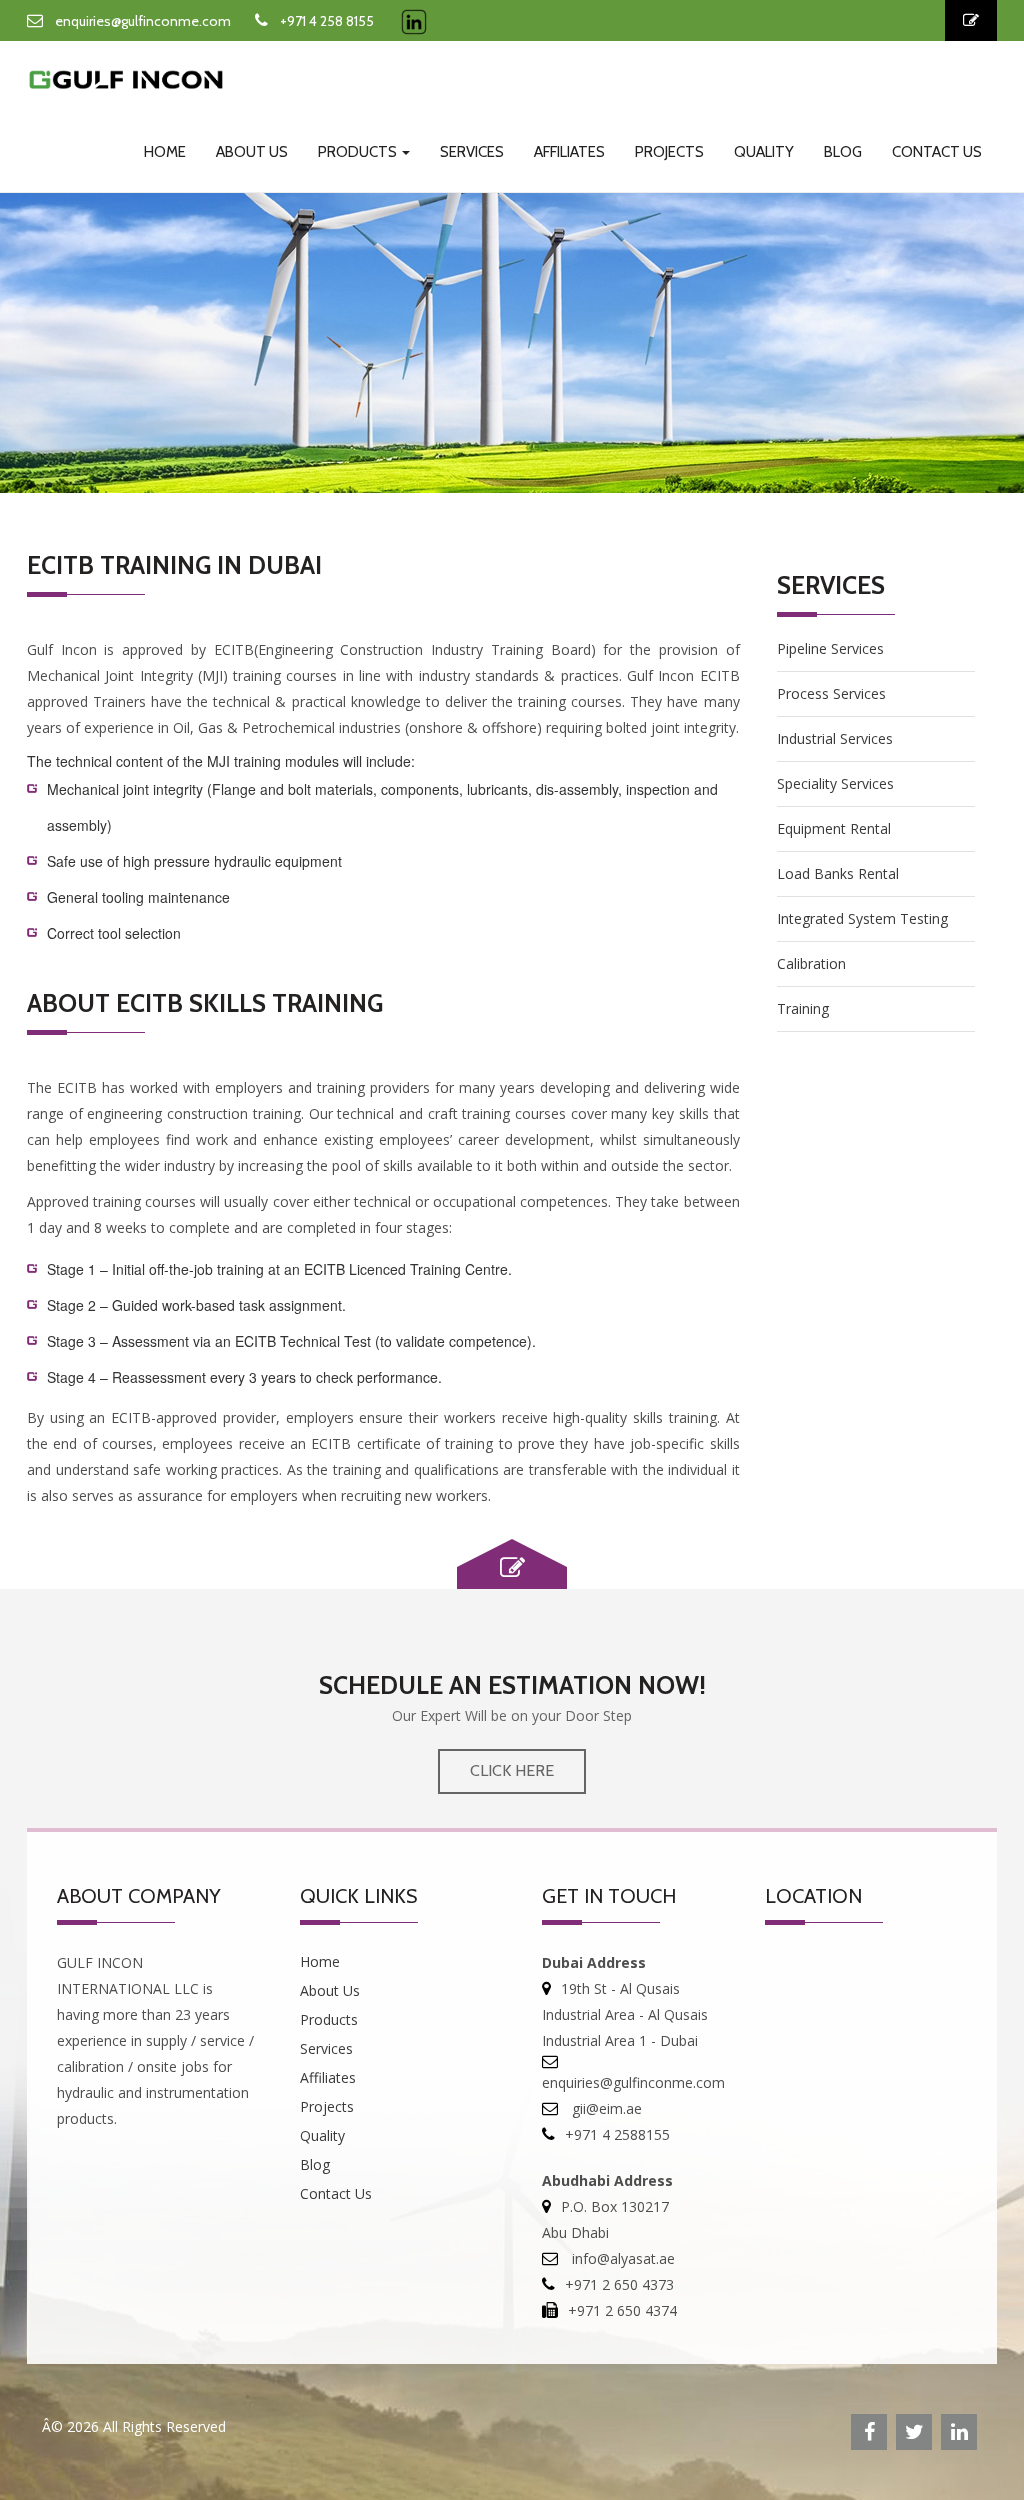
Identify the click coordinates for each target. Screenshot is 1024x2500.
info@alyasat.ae (621, 2258)
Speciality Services (835, 783)
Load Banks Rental (838, 873)
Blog (843, 152)
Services (472, 152)
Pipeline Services (830, 648)
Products (359, 152)
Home (165, 152)
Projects (669, 152)
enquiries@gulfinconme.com (143, 21)
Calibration (811, 963)
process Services (831, 693)
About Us (252, 152)
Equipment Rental (834, 828)
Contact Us (937, 152)
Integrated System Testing (862, 918)
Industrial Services (835, 738)
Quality (764, 152)
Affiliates (569, 152)
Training (803, 1008)
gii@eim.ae (605, 2108)
